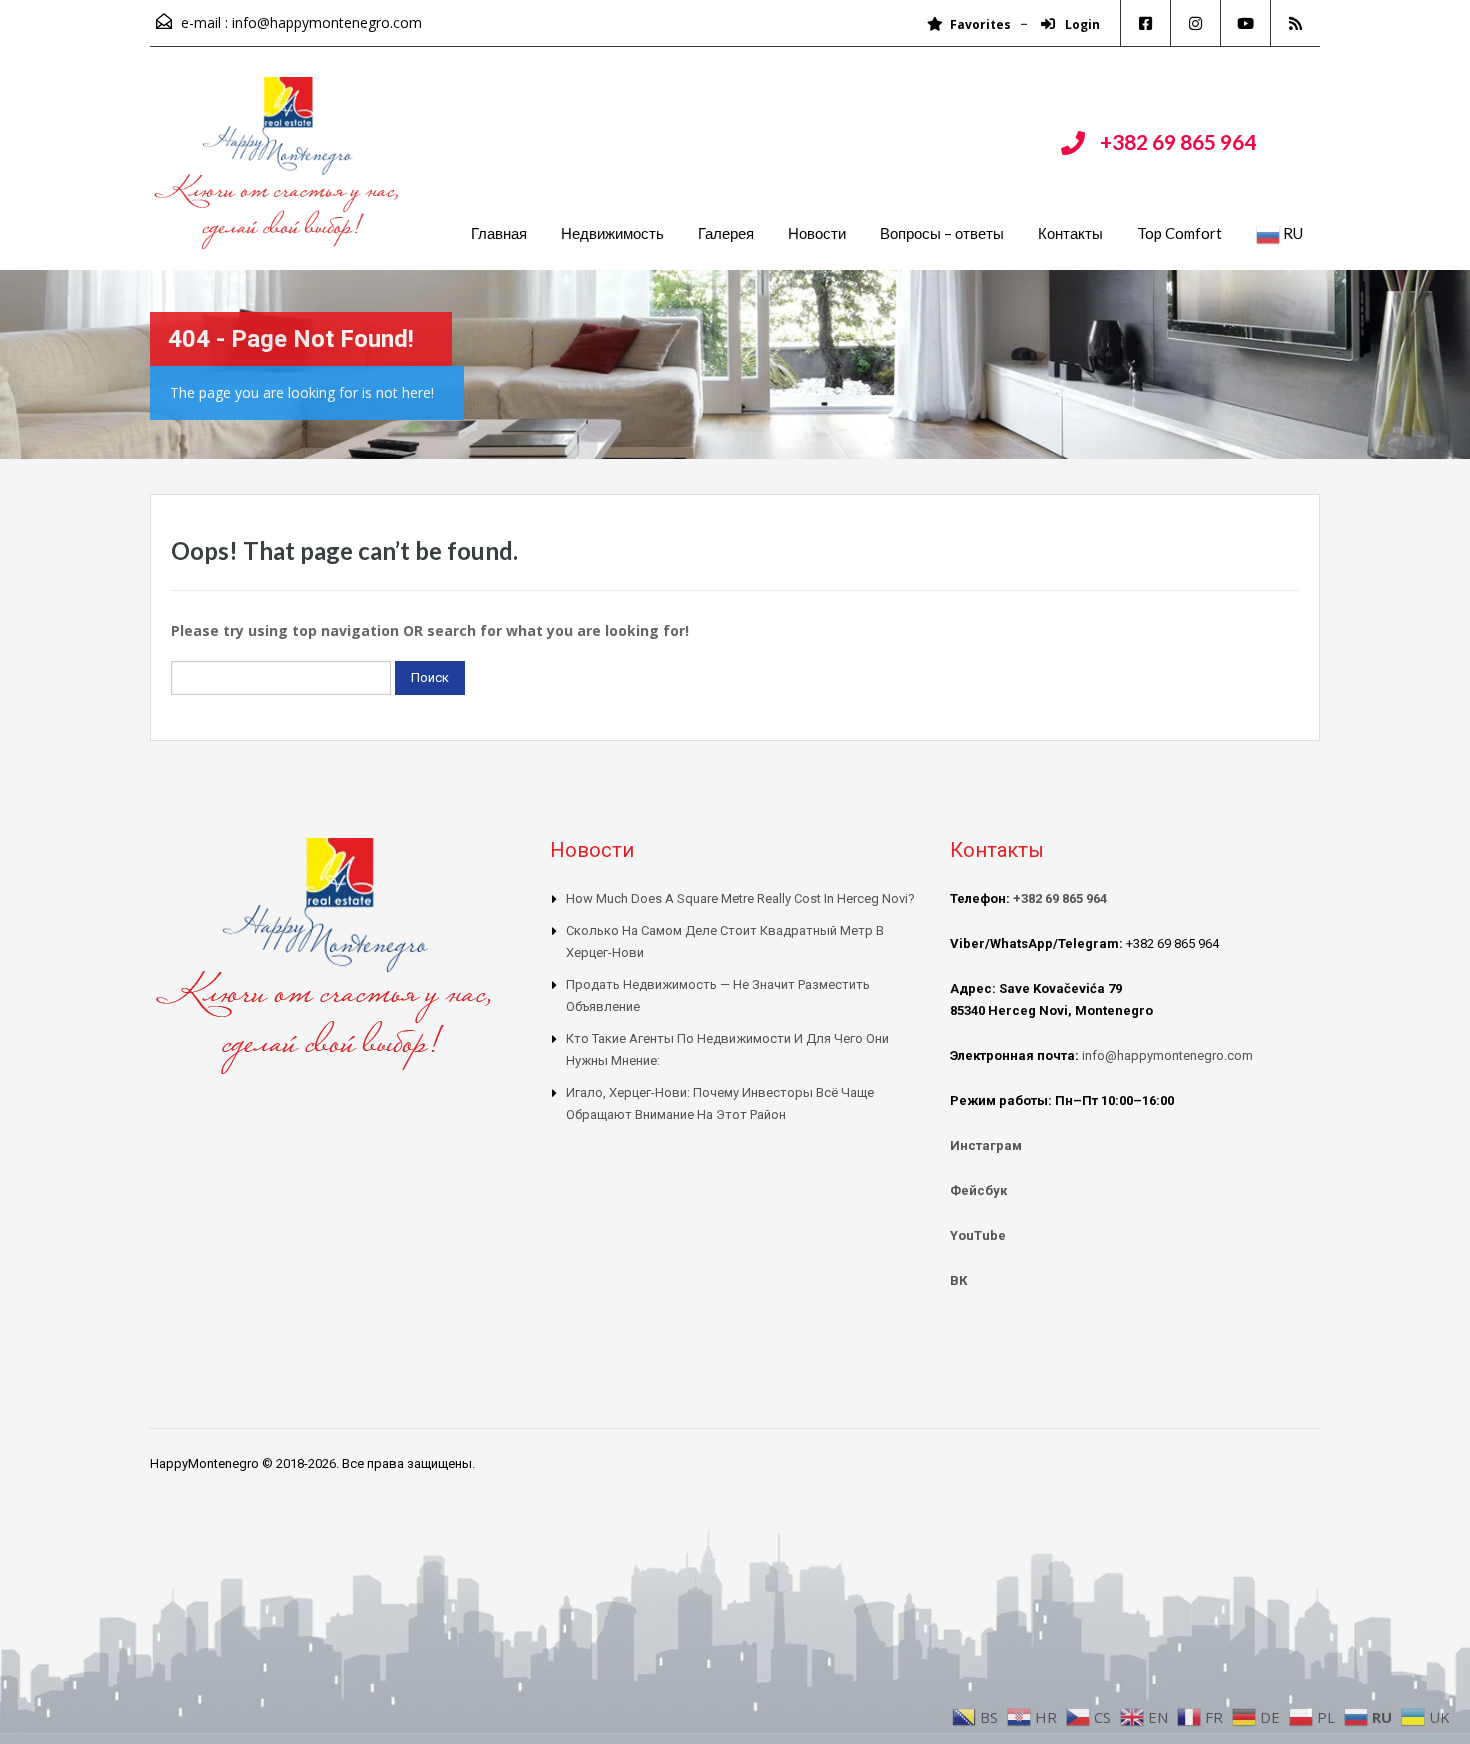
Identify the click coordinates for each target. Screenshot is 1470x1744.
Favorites (980, 24)
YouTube (978, 1235)
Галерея (726, 233)
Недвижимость (612, 233)
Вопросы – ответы (942, 233)
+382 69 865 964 (1178, 141)
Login (1081, 24)
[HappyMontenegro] (280, 173)
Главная (499, 233)
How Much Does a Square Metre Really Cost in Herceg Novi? (740, 898)
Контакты (1070, 233)
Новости (817, 233)
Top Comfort (1179, 233)
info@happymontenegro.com (327, 22)
